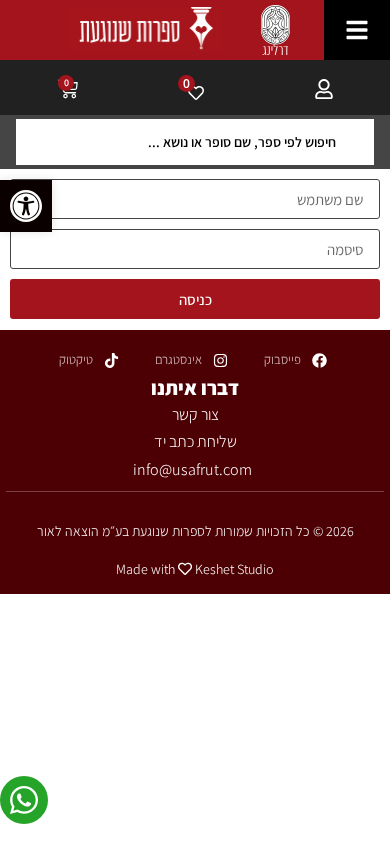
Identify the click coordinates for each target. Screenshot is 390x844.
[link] (26, 206)
